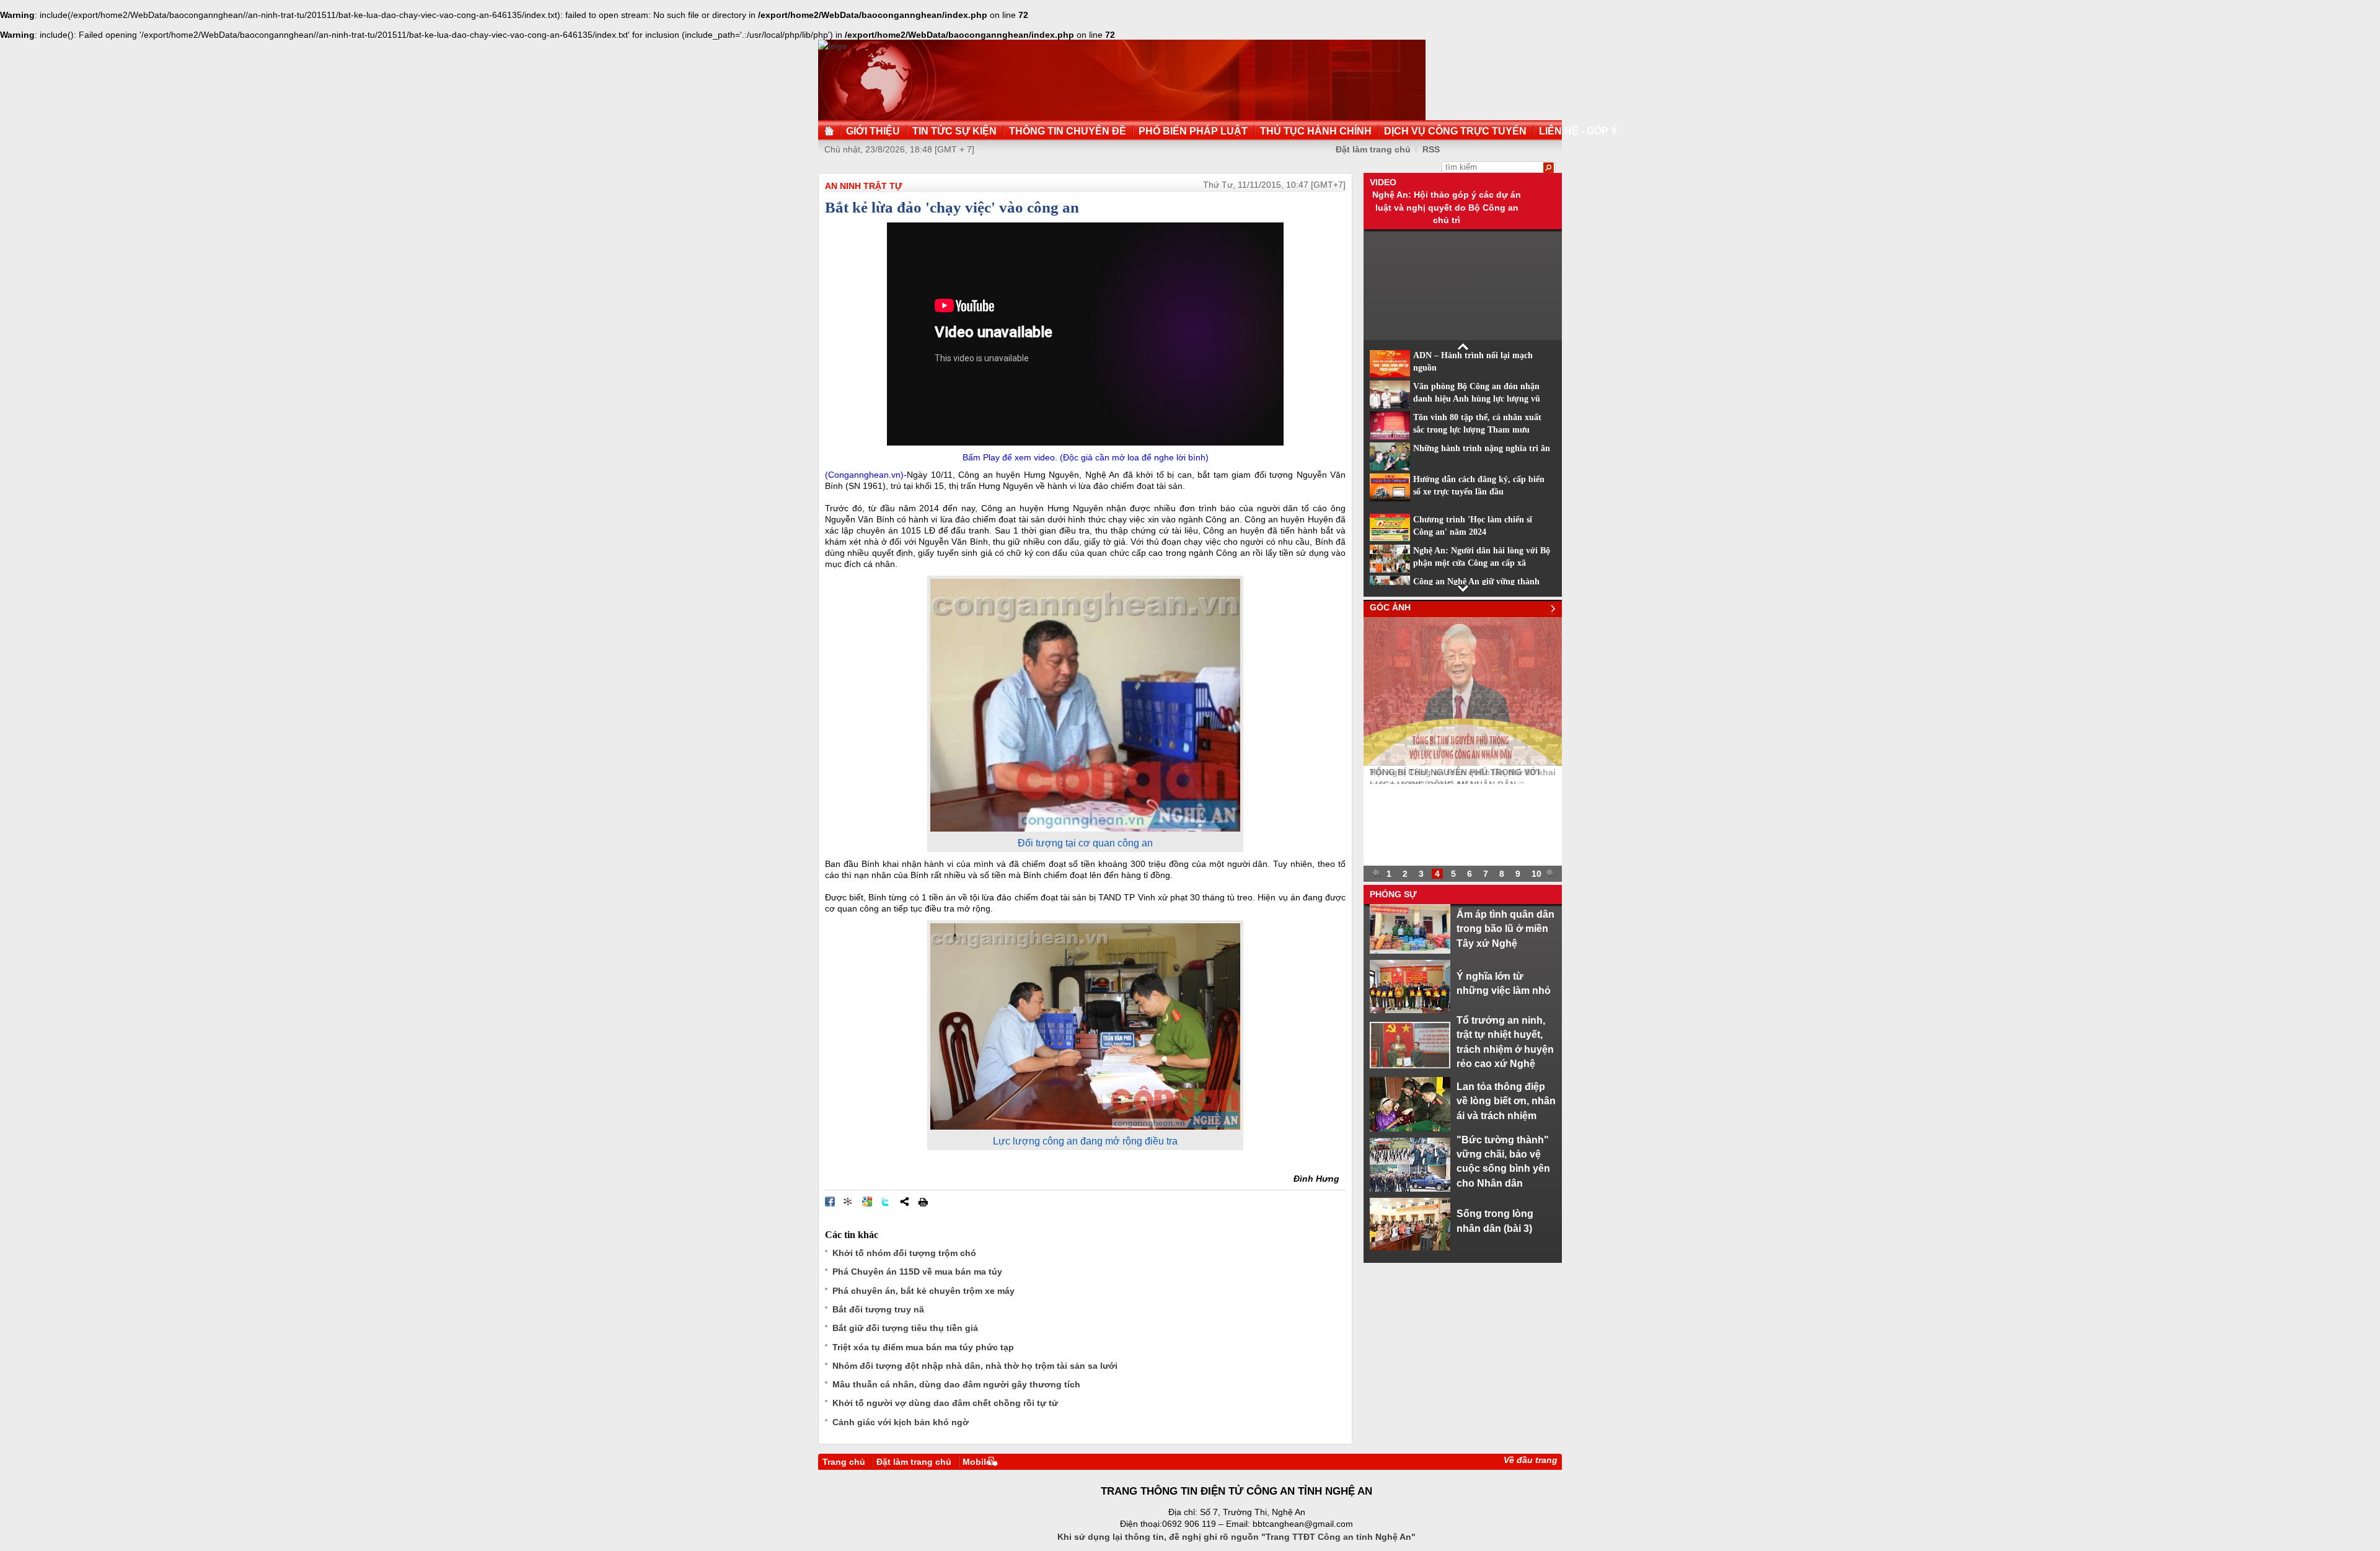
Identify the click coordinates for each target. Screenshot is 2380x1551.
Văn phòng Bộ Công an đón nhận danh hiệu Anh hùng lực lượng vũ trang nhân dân (1477, 399)
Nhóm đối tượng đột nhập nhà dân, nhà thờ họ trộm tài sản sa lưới (975, 1366)
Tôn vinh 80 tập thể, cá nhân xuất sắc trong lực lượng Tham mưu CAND (1477, 430)
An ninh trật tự (864, 186)
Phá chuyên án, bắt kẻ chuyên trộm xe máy (923, 1291)
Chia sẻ (904, 1202)
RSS (1431, 149)
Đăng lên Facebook (830, 1202)
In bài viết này (923, 1202)
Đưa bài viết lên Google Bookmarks (867, 1202)
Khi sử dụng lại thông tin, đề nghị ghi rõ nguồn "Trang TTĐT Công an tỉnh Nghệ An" (1236, 1537)
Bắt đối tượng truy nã (878, 1309)
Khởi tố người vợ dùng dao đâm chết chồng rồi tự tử (945, 1403)
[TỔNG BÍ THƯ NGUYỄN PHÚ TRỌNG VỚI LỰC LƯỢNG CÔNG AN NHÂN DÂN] (1463, 763)
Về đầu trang (1531, 1460)
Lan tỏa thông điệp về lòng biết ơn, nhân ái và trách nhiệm (1506, 1101)
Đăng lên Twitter (886, 1202)
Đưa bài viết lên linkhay (848, 1202)
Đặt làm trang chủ (914, 1462)
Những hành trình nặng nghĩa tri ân (1482, 448)
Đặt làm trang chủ (1373, 149)
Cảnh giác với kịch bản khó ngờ (901, 1422)
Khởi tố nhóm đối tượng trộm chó (904, 1253)
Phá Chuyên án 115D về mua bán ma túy (917, 1272)
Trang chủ (844, 1462)
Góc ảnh (1390, 607)
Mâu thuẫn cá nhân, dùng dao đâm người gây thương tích (956, 1384)
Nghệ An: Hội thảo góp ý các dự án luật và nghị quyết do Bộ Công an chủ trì (1447, 207)
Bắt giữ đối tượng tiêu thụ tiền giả (905, 1328)
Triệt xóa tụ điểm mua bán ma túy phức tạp (923, 1347)
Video (1383, 182)
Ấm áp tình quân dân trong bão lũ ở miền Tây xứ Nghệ (1505, 929)
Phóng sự (1393, 894)
